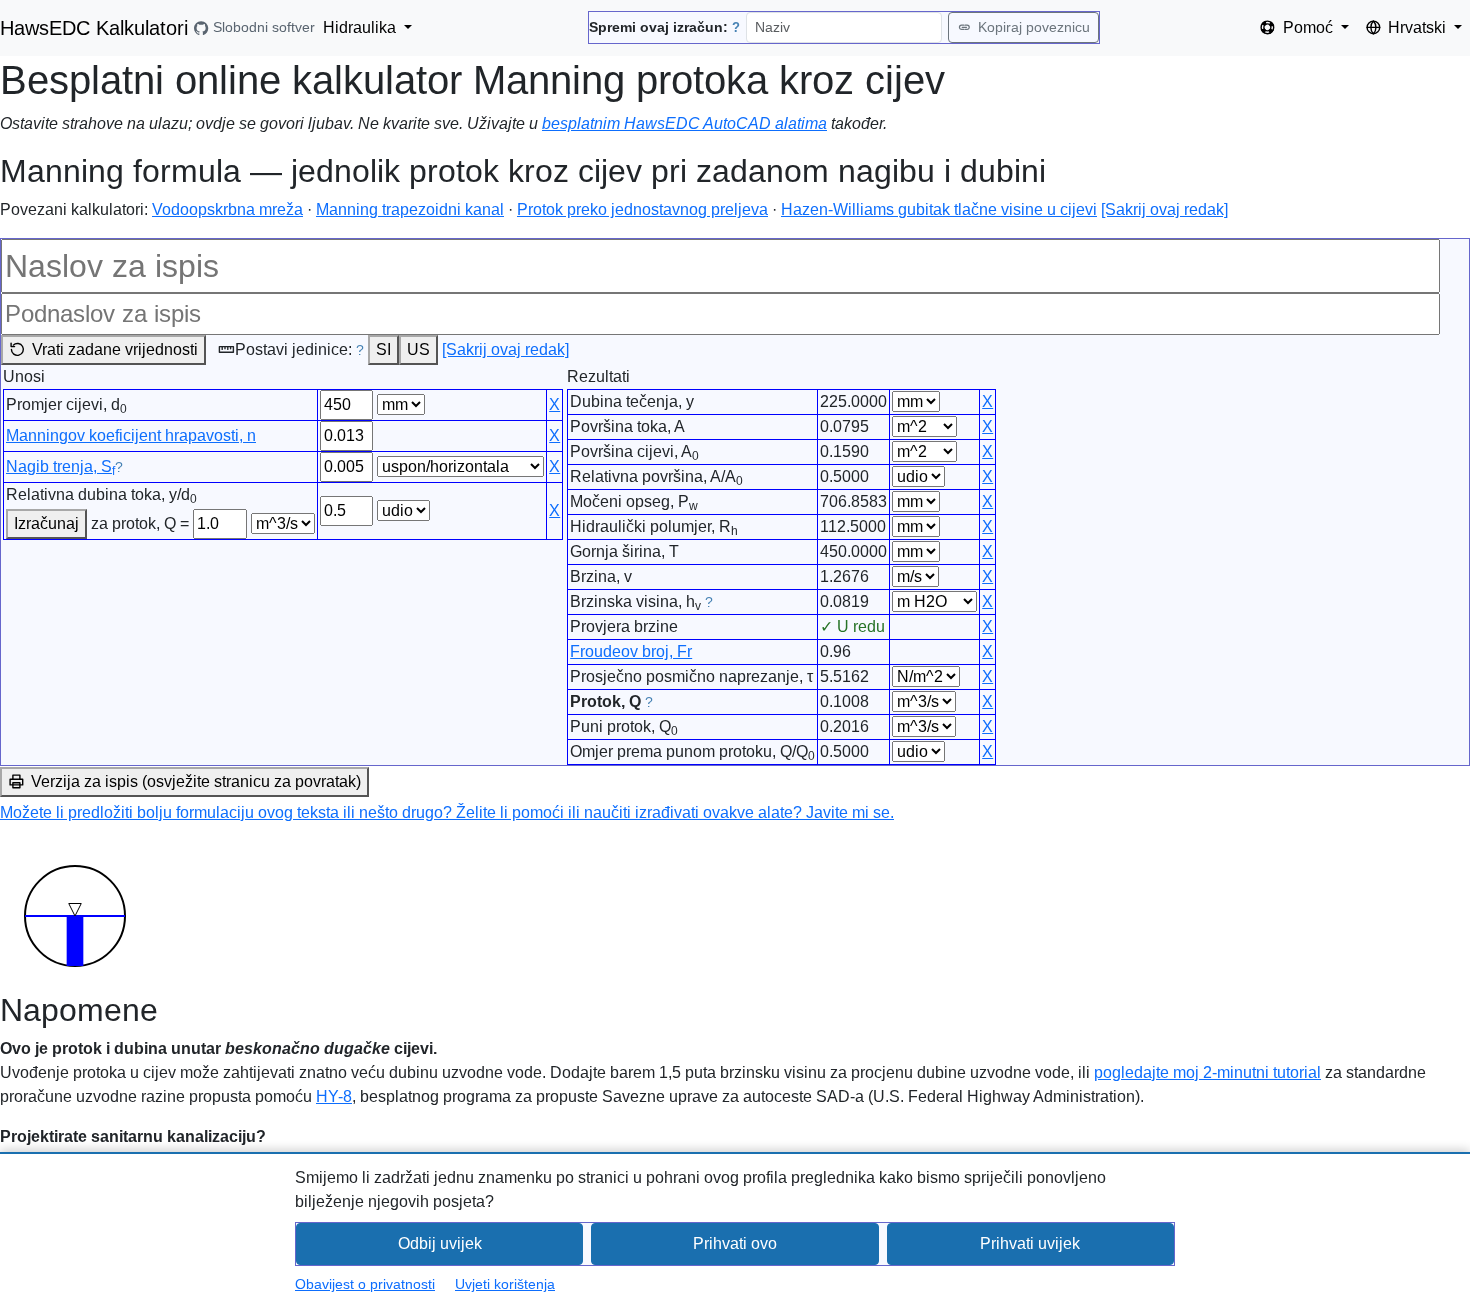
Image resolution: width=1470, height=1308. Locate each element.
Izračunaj (46, 523)
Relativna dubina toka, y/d (101, 496)
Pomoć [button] (1310, 27)
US (418, 349)
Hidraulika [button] (361, 27)
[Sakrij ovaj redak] (1164, 209)
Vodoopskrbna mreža (227, 209)
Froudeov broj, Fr (631, 651)
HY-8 (334, 1096)
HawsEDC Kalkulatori (94, 28)
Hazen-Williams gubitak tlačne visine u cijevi (939, 209)
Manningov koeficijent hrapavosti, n (131, 435)
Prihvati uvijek (1030, 1243)
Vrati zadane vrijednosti (115, 349)
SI (383, 349)
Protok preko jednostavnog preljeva (642, 209)
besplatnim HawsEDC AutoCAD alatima (684, 123)
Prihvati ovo (735, 1243)
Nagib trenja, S (60, 466)
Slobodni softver (263, 27)
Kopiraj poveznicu (1034, 27)
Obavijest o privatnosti (365, 1284)
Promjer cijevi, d (66, 406)
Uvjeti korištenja (505, 1284)
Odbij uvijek (440, 1243)
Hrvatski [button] (1419, 27)
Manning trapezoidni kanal (410, 209)
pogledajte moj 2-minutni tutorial (1207, 1072)
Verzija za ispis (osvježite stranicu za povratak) (196, 781)
